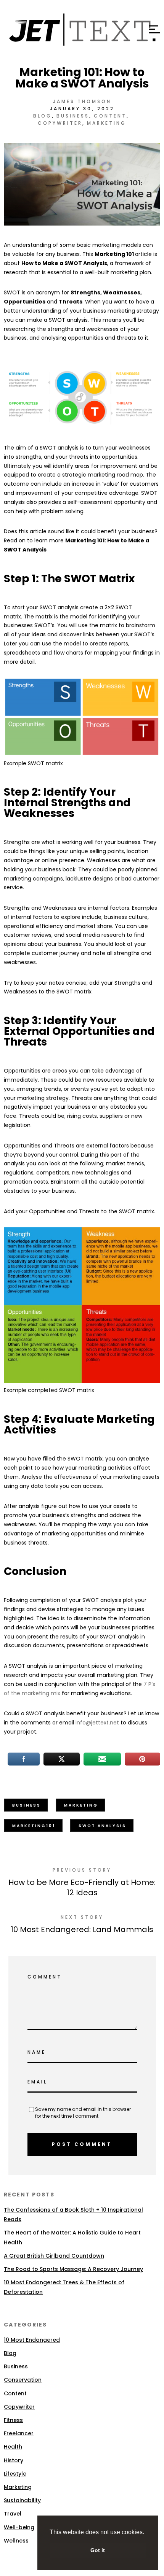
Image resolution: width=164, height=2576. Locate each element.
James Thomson (82, 101)
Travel (13, 2514)
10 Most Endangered (32, 2340)
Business (73, 116)
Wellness (16, 2541)
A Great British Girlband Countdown (54, 2256)
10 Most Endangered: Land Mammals (82, 1929)
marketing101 (34, 1826)
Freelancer (19, 2433)
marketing (81, 1805)
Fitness (13, 2420)
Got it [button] (98, 2550)
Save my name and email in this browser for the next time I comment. (83, 2113)
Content (110, 116)
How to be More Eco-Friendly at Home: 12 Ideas (82, 1887)
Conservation (23, 2380)
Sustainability (22, 2500)
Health (13, 2447)
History (14, 2460)
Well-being (19, 2527)
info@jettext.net (97, 1723)
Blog (43, 116)
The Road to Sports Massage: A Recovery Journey (73, 2269)
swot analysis (102, 1826)
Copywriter (60, 123)
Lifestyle (15, 2474)
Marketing (107, 123)
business (27, 1805)
